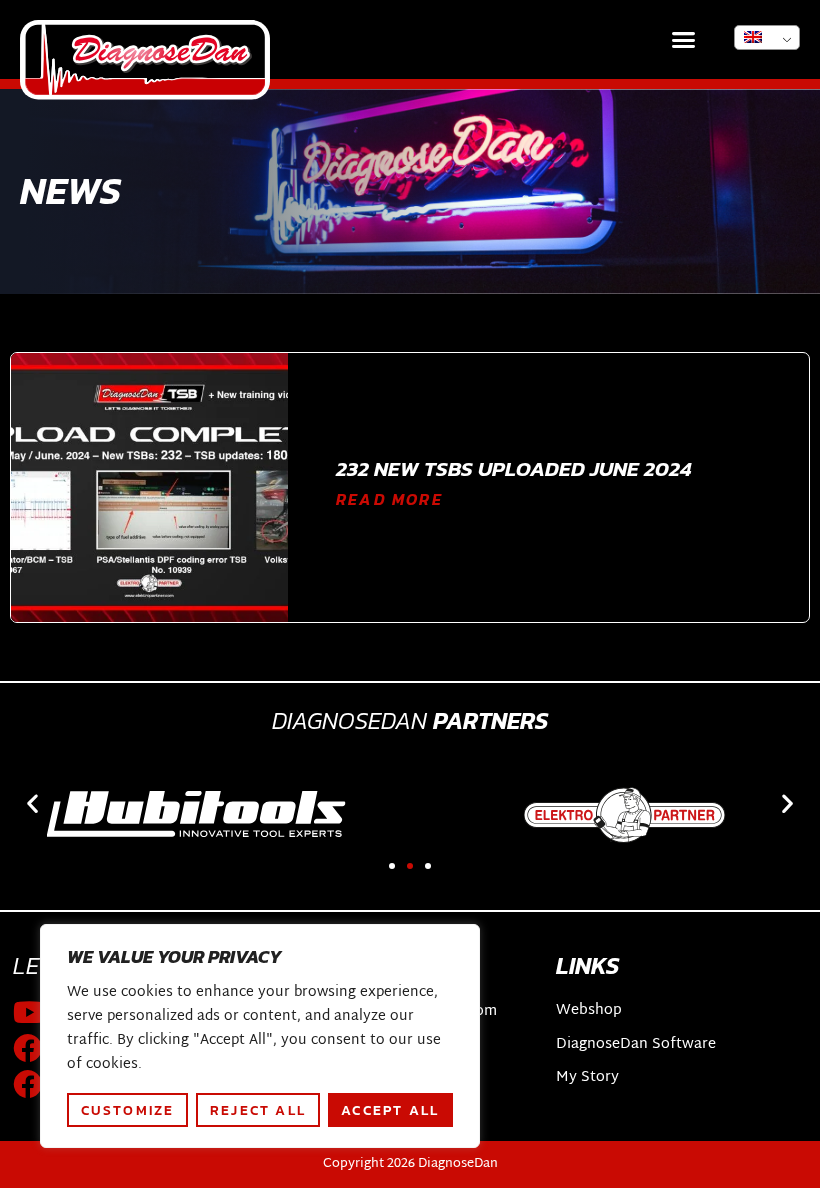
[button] (684, 40)
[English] (767, 37)
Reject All (258, 1110)
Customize (128, 1110)
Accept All (390, 1110)
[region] (260, 1036)
